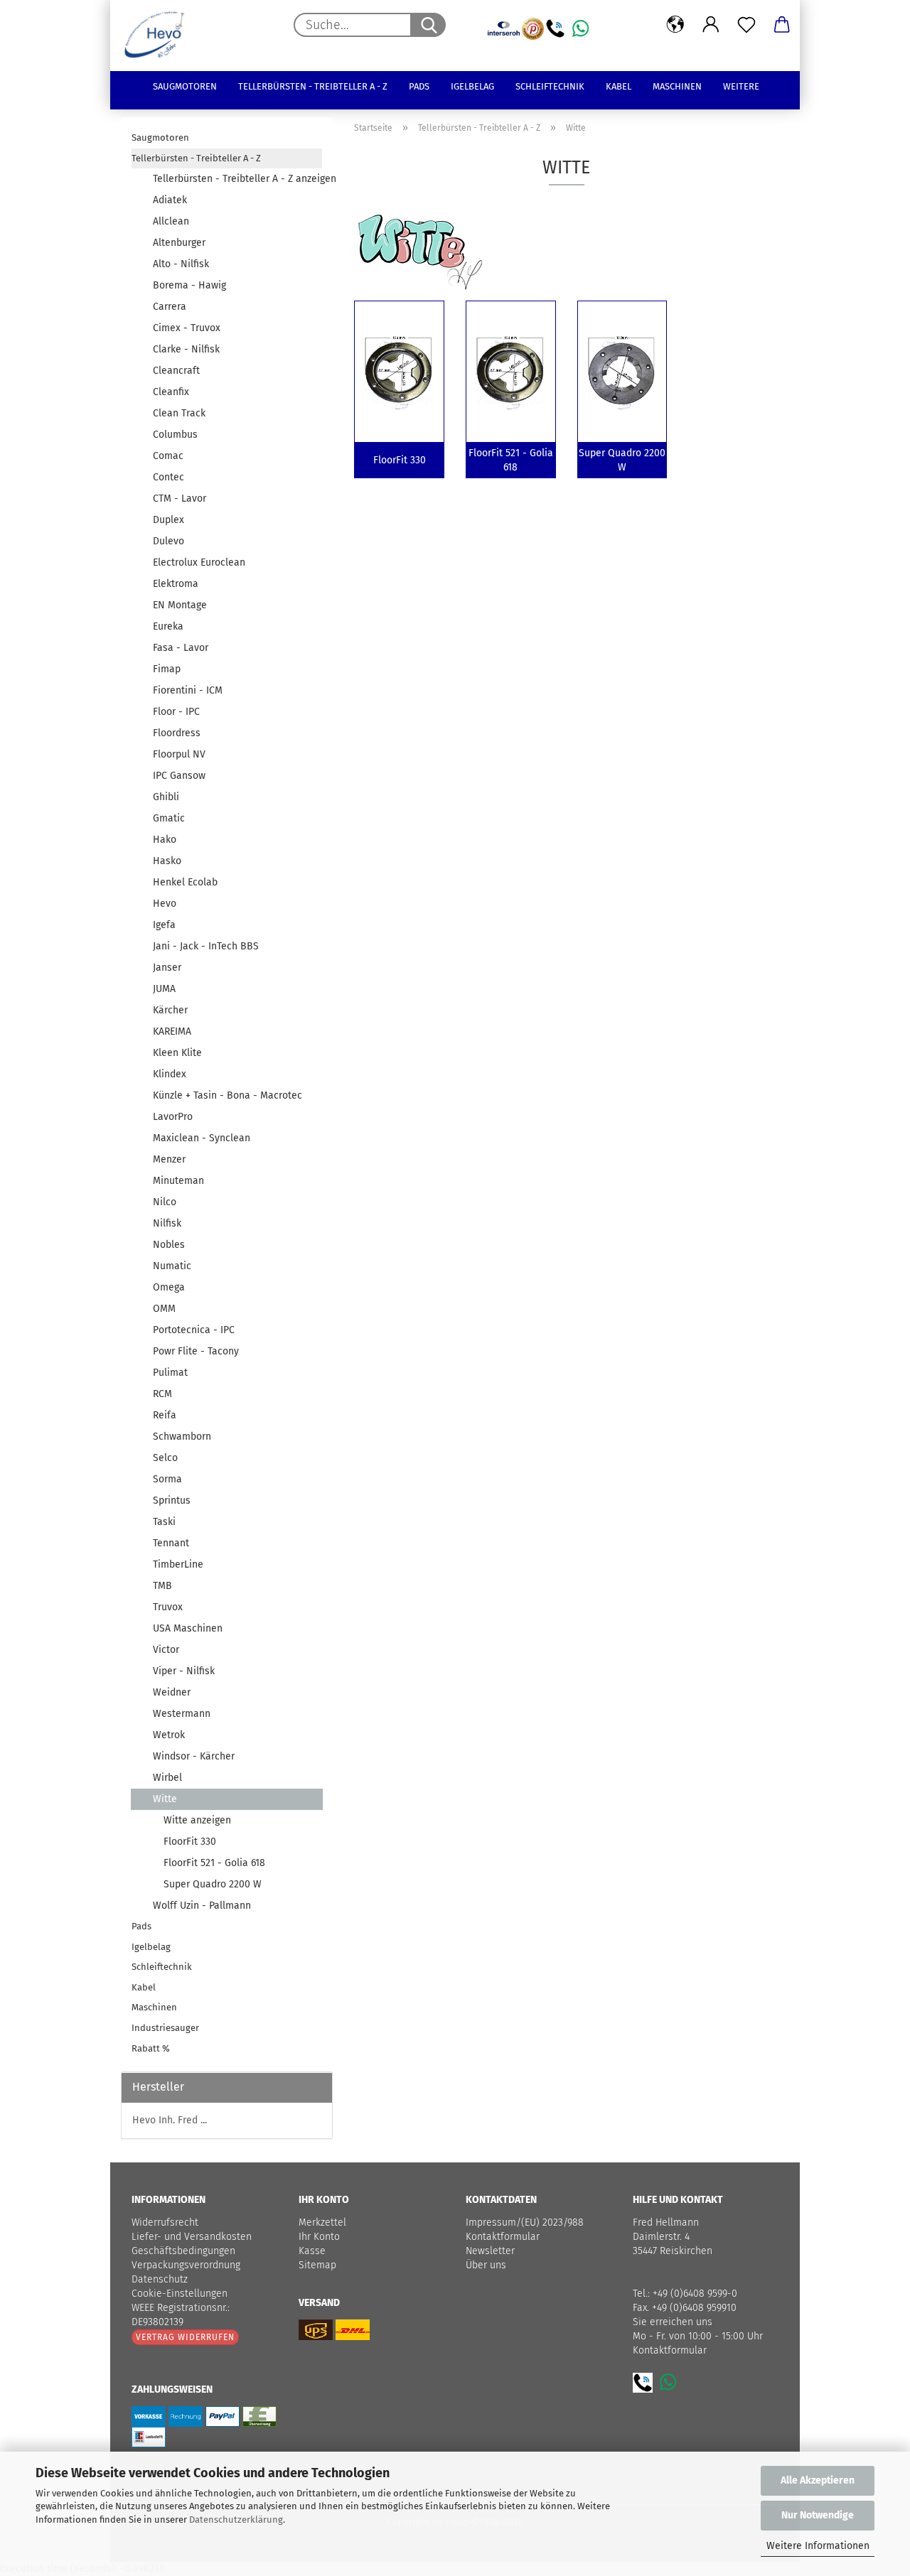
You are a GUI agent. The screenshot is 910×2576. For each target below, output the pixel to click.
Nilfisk (167, 1223)
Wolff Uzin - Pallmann (202, 1906)
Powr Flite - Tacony (196, 1351)
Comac (168, 456)
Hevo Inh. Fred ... (170, 2120)
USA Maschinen (188, 1628)
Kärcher (170, 1010)
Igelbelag (472, 86)
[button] (675, 25)
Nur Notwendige (818, 2515)
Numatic (172, 1266)
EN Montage (180, 605)
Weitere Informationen (818, 2546)
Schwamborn (182, 1437)
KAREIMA (172, 1031)
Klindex (170, 1074)
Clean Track (179, 413)
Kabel (619, 86)
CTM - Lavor (180, 499)
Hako (165, 840)
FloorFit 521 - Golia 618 (214, 1863)
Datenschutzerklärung (236, 2520)
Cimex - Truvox (187, 328)
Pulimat (170, 1373)
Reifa (165, 1415)
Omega (169, 1287)
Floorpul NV (179, 754)
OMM (164, 1309)
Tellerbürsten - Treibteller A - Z (313, 86)
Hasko (167, 861)
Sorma (167, 1479)
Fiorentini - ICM (188, 690)
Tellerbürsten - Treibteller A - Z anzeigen (237, 179)
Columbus (175, 435)
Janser (167, 968)
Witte (165, 1799)
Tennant (171, 1543)
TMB (162, 1586)
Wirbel (167, 1778)
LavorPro (173, 1117)
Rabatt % (151, 2048)
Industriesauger (165, 2028)
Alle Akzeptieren (818, 2480)
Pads (419, 86)
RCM (162, 1394)
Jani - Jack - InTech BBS (206, 946)
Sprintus (172, 1500)
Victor (166, 1650)
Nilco (165, 1202)
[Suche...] (428, 25)
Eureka (168, 626)
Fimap (167, 669)
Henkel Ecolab (185, 882)
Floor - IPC (176, 712)
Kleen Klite (177, 1053)
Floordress (177, 733)
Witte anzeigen (197, 1820)
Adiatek (170, 200)
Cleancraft (176, 371)
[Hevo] (160, 36)
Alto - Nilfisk (181, 264)
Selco (165, 1458)
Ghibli (166, 797)
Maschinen (677, 86)
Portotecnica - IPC (194, 1330)
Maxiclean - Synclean (202, 1138)
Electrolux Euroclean (199, 562)
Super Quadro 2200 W (213, 1884)
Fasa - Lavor (181, 648)
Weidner (172, 1692)
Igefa (164, 925)
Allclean (171, 221)
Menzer (169, 1159)
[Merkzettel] (746, 25)
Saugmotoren (185, 86)
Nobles (169, 1245)
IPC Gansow (179, 776)
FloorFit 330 (190, 1842)
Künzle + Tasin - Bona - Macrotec (227, 1095)
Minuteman (178, 1181)
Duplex (168, 520)
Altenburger (179, 243)
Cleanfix (171, 392)
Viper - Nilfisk (184, 1671)
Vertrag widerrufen (185, 2337)
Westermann (182, 1714)
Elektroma (176, 584)
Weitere (741, 86)
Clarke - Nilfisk (186, 349)
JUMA (164, 989)
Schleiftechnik (550, 86)
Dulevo (168, 541)
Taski (164, 1522)
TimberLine (178, 1564)
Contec (168, 477)
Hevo (165, 904)
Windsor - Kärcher (194, 1756)
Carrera (170, 307)
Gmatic (169, 818)
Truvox (168, 1607)
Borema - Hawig (189, 285)
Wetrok (169, 1735)
